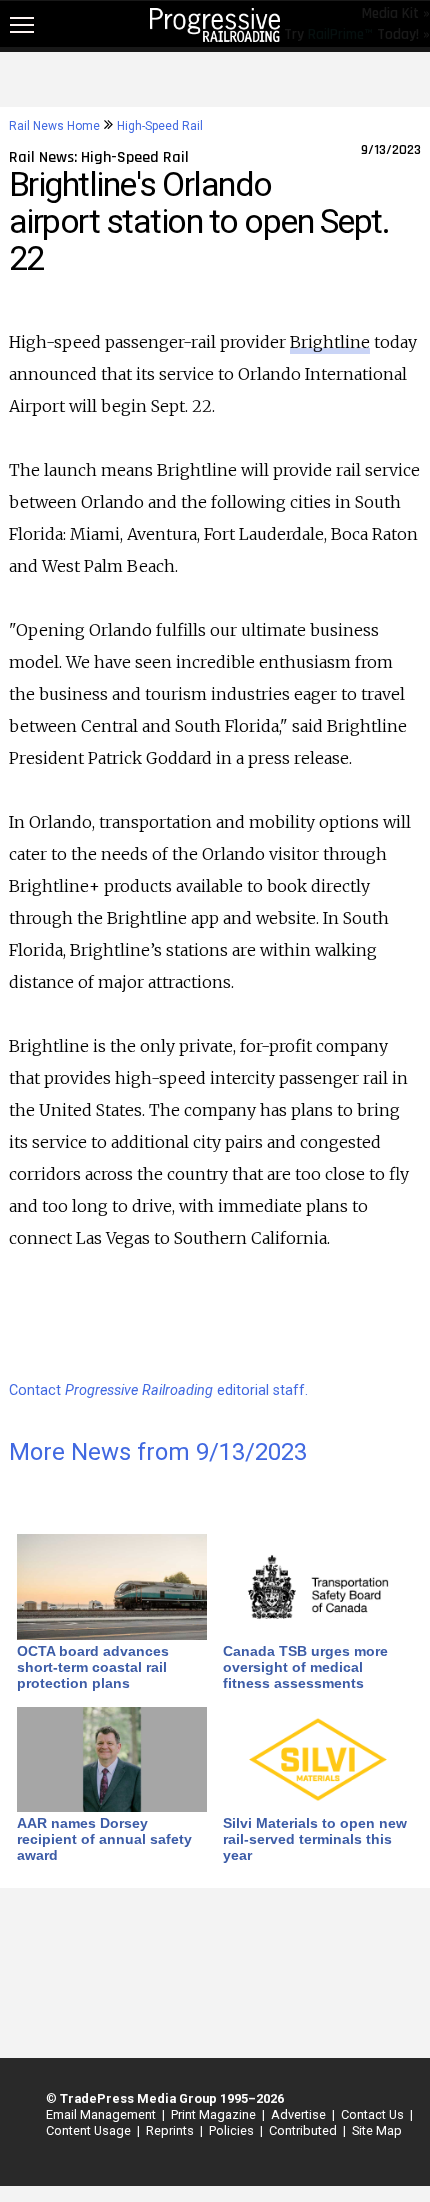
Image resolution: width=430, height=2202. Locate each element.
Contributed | (304, 2130)
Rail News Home (54, 126)
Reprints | (171, 2130)
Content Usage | (90, 2130)
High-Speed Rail (160, 126)
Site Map (377, 2130)
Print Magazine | (215, 2114)
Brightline (330, 342)
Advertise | (300, 2114)
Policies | (233, 2130)
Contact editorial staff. (158, 1390)
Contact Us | (374, 2114)
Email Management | (102, 2114)
